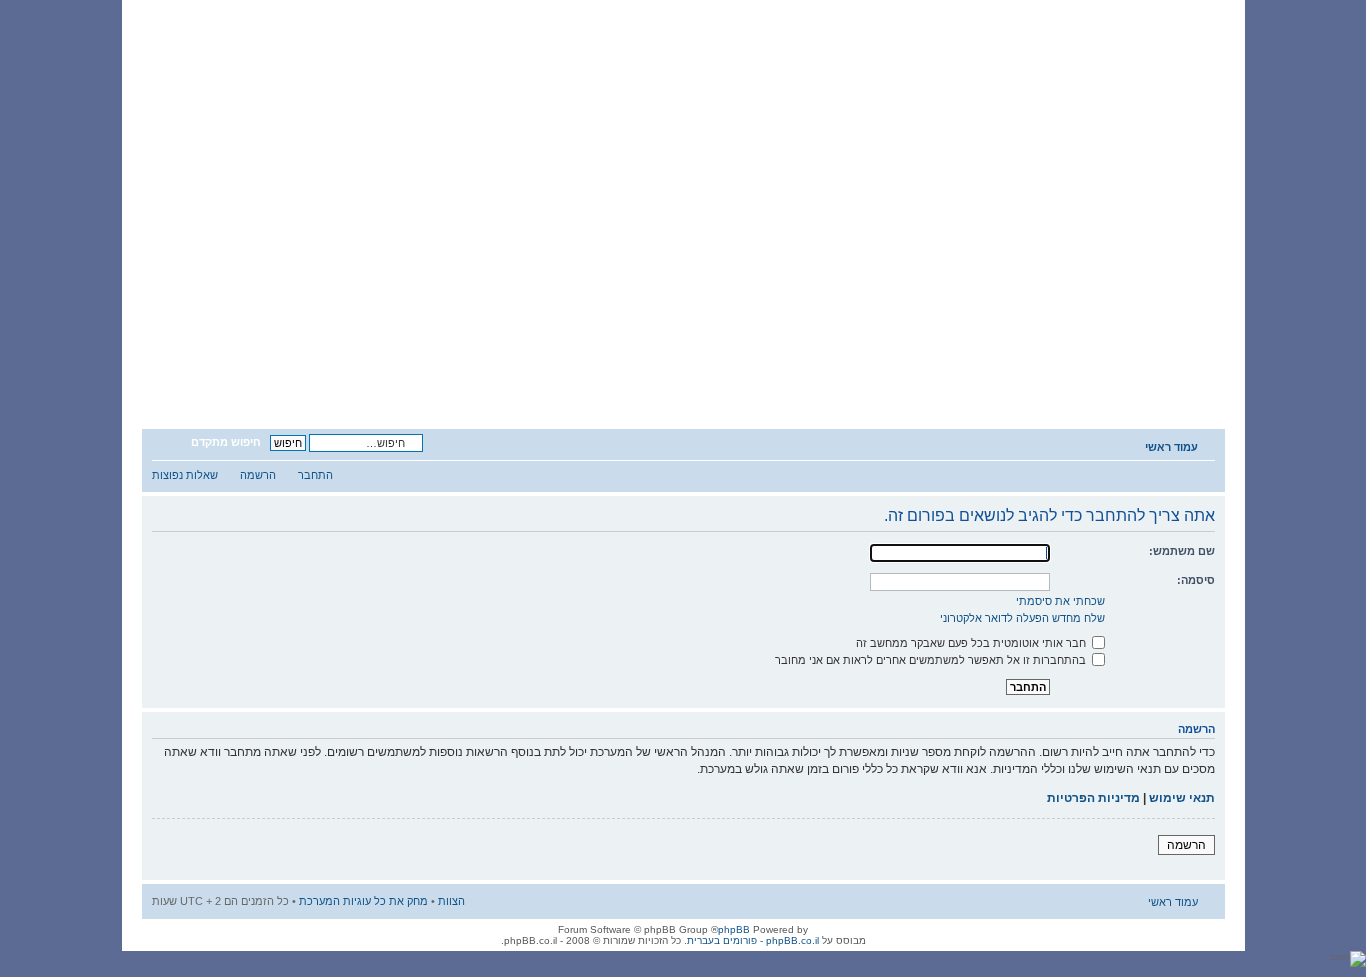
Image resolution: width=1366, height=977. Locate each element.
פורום (983, 376)
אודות (729, 376)
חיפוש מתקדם (226, 442)
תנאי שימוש (1182, 798)
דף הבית (1110, 376)
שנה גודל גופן (166, 443)
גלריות (475, 376)
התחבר (315, 475)
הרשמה (258, 475)
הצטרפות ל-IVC (856, 376)
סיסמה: (1196, 580)
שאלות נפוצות (185, 475)
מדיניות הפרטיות (1093, 798)
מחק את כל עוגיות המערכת (363, 901)
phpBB (734, 929)
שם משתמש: (1182, 551)
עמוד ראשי (1171, 447)
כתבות (602, 376)
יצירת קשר (221, 376)
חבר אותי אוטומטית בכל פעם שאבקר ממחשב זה (972, 643)
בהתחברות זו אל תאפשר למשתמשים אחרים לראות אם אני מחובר (932, 660)
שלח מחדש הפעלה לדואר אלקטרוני (1022, 618)
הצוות (451, 901)
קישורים (348, 376)
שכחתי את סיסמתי (1060, 601)
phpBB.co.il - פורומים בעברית (753, 940)
